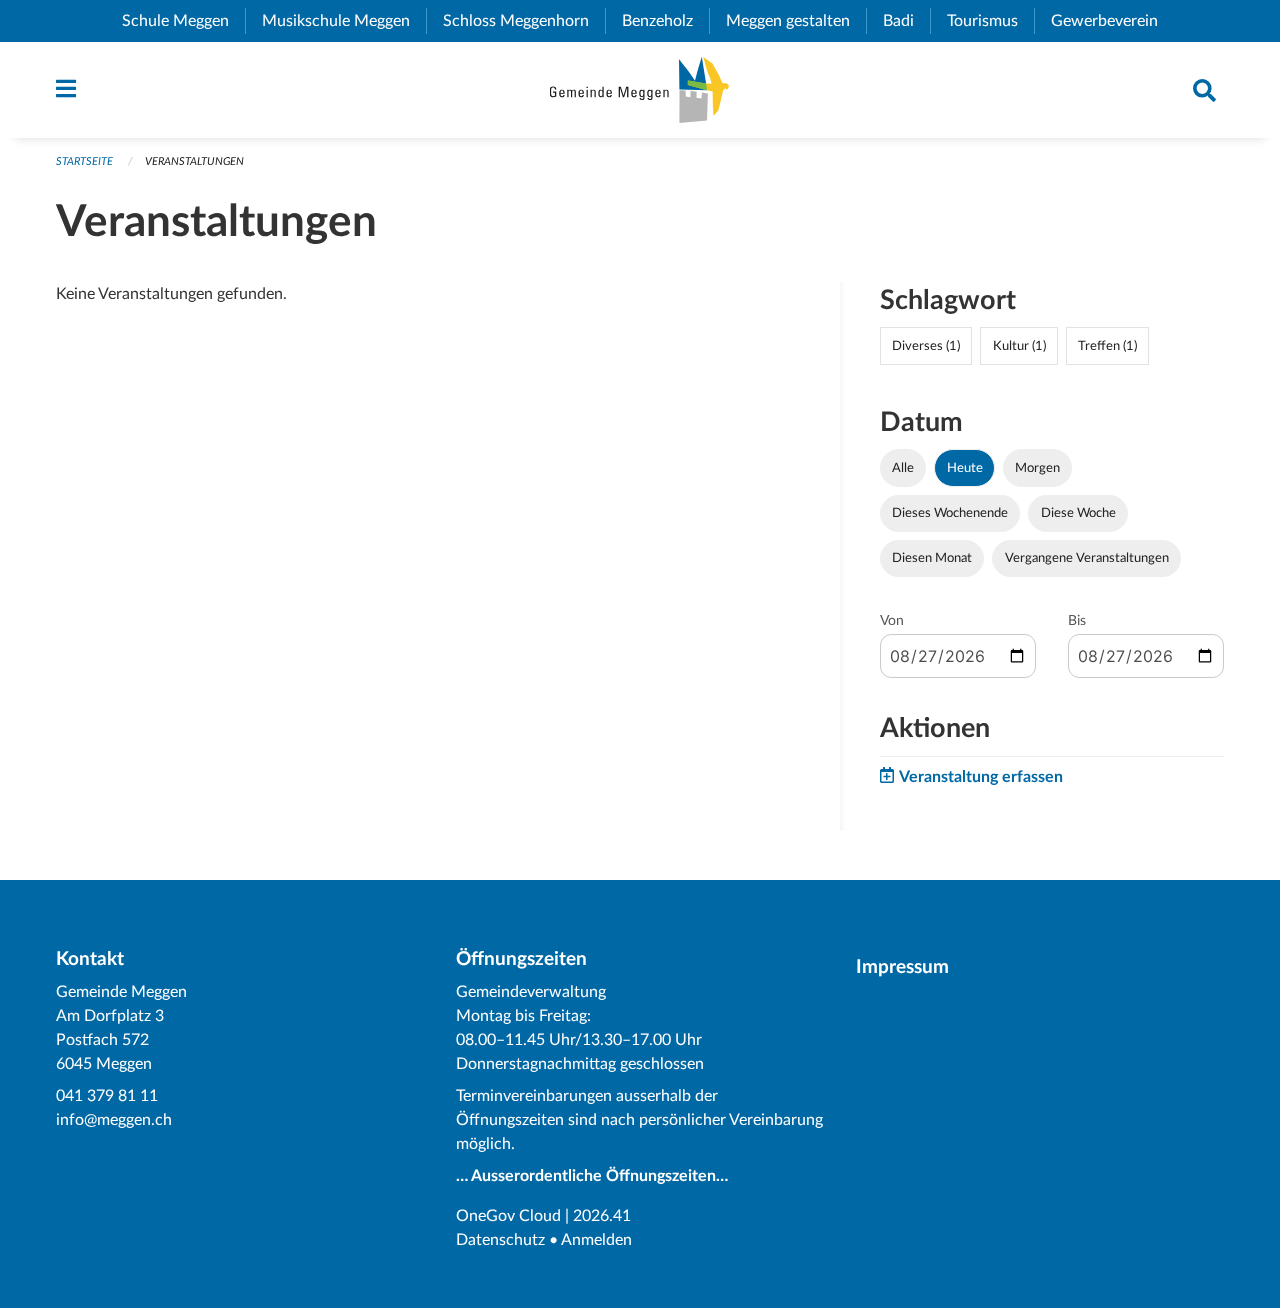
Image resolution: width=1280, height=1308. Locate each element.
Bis (1077, 621)
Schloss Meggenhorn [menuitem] (524, 21)
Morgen (1037, 468)
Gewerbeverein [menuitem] (1112, 21)
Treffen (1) (1107, 346)
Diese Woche (1078, 513)
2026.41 (602, 1216)
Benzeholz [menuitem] (665, 21)
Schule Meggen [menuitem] (183, 21)
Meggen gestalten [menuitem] (796, 21)
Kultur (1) (1019, 346)
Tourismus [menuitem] (990, 21)
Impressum (902, 967)
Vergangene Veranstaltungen (1087, 558)
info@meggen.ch (114, 1120)
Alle (903, 468)
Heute (965, 468)
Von (892, 621)
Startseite (84, 161)
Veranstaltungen (194, 161)
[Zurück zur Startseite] (639, 90)
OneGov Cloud (508, 1216)
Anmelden (596, 1240)
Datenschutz (500, 1240)
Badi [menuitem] (906, 21)
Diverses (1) (926, 346)
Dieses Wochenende (950, 513)
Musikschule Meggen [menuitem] (344, 21)
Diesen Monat (932, 558)
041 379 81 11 (107, 1096)
